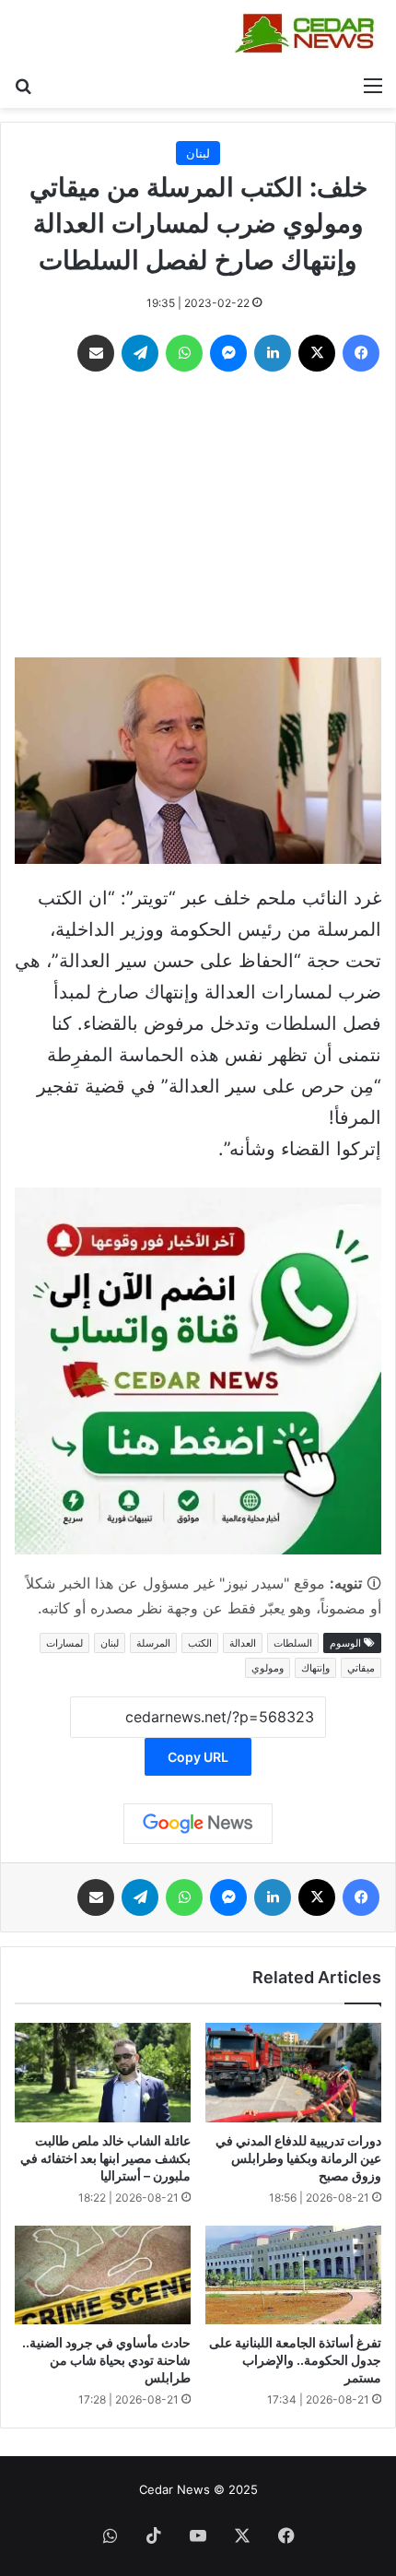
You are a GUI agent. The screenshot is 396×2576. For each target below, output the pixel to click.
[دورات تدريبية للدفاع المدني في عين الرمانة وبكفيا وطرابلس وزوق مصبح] (293, 2073)
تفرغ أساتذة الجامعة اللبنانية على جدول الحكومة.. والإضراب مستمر (295, 2360)
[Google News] (198, 1824)
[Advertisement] (198, 519)
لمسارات (64, 1643)
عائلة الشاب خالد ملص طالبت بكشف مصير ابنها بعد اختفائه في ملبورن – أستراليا (105, 2158)
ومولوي (268, 1668)
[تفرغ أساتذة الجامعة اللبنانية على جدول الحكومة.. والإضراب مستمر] (293, 2275)
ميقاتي (361, 1668)
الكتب (200, 1643)
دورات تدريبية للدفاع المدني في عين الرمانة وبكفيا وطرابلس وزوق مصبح (298, 2158)
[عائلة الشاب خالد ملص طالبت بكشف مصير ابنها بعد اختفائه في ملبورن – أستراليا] (103, 2072)
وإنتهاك (315, 1668)
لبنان (198, 153)
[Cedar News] (309, 33)
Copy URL (198, 1757)
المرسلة (153, 1643)
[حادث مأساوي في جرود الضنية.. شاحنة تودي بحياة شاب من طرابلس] (103, 2275)
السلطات (293, 1643)
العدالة (243, 1643)
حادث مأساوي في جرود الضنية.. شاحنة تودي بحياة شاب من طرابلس (106, 2360)
